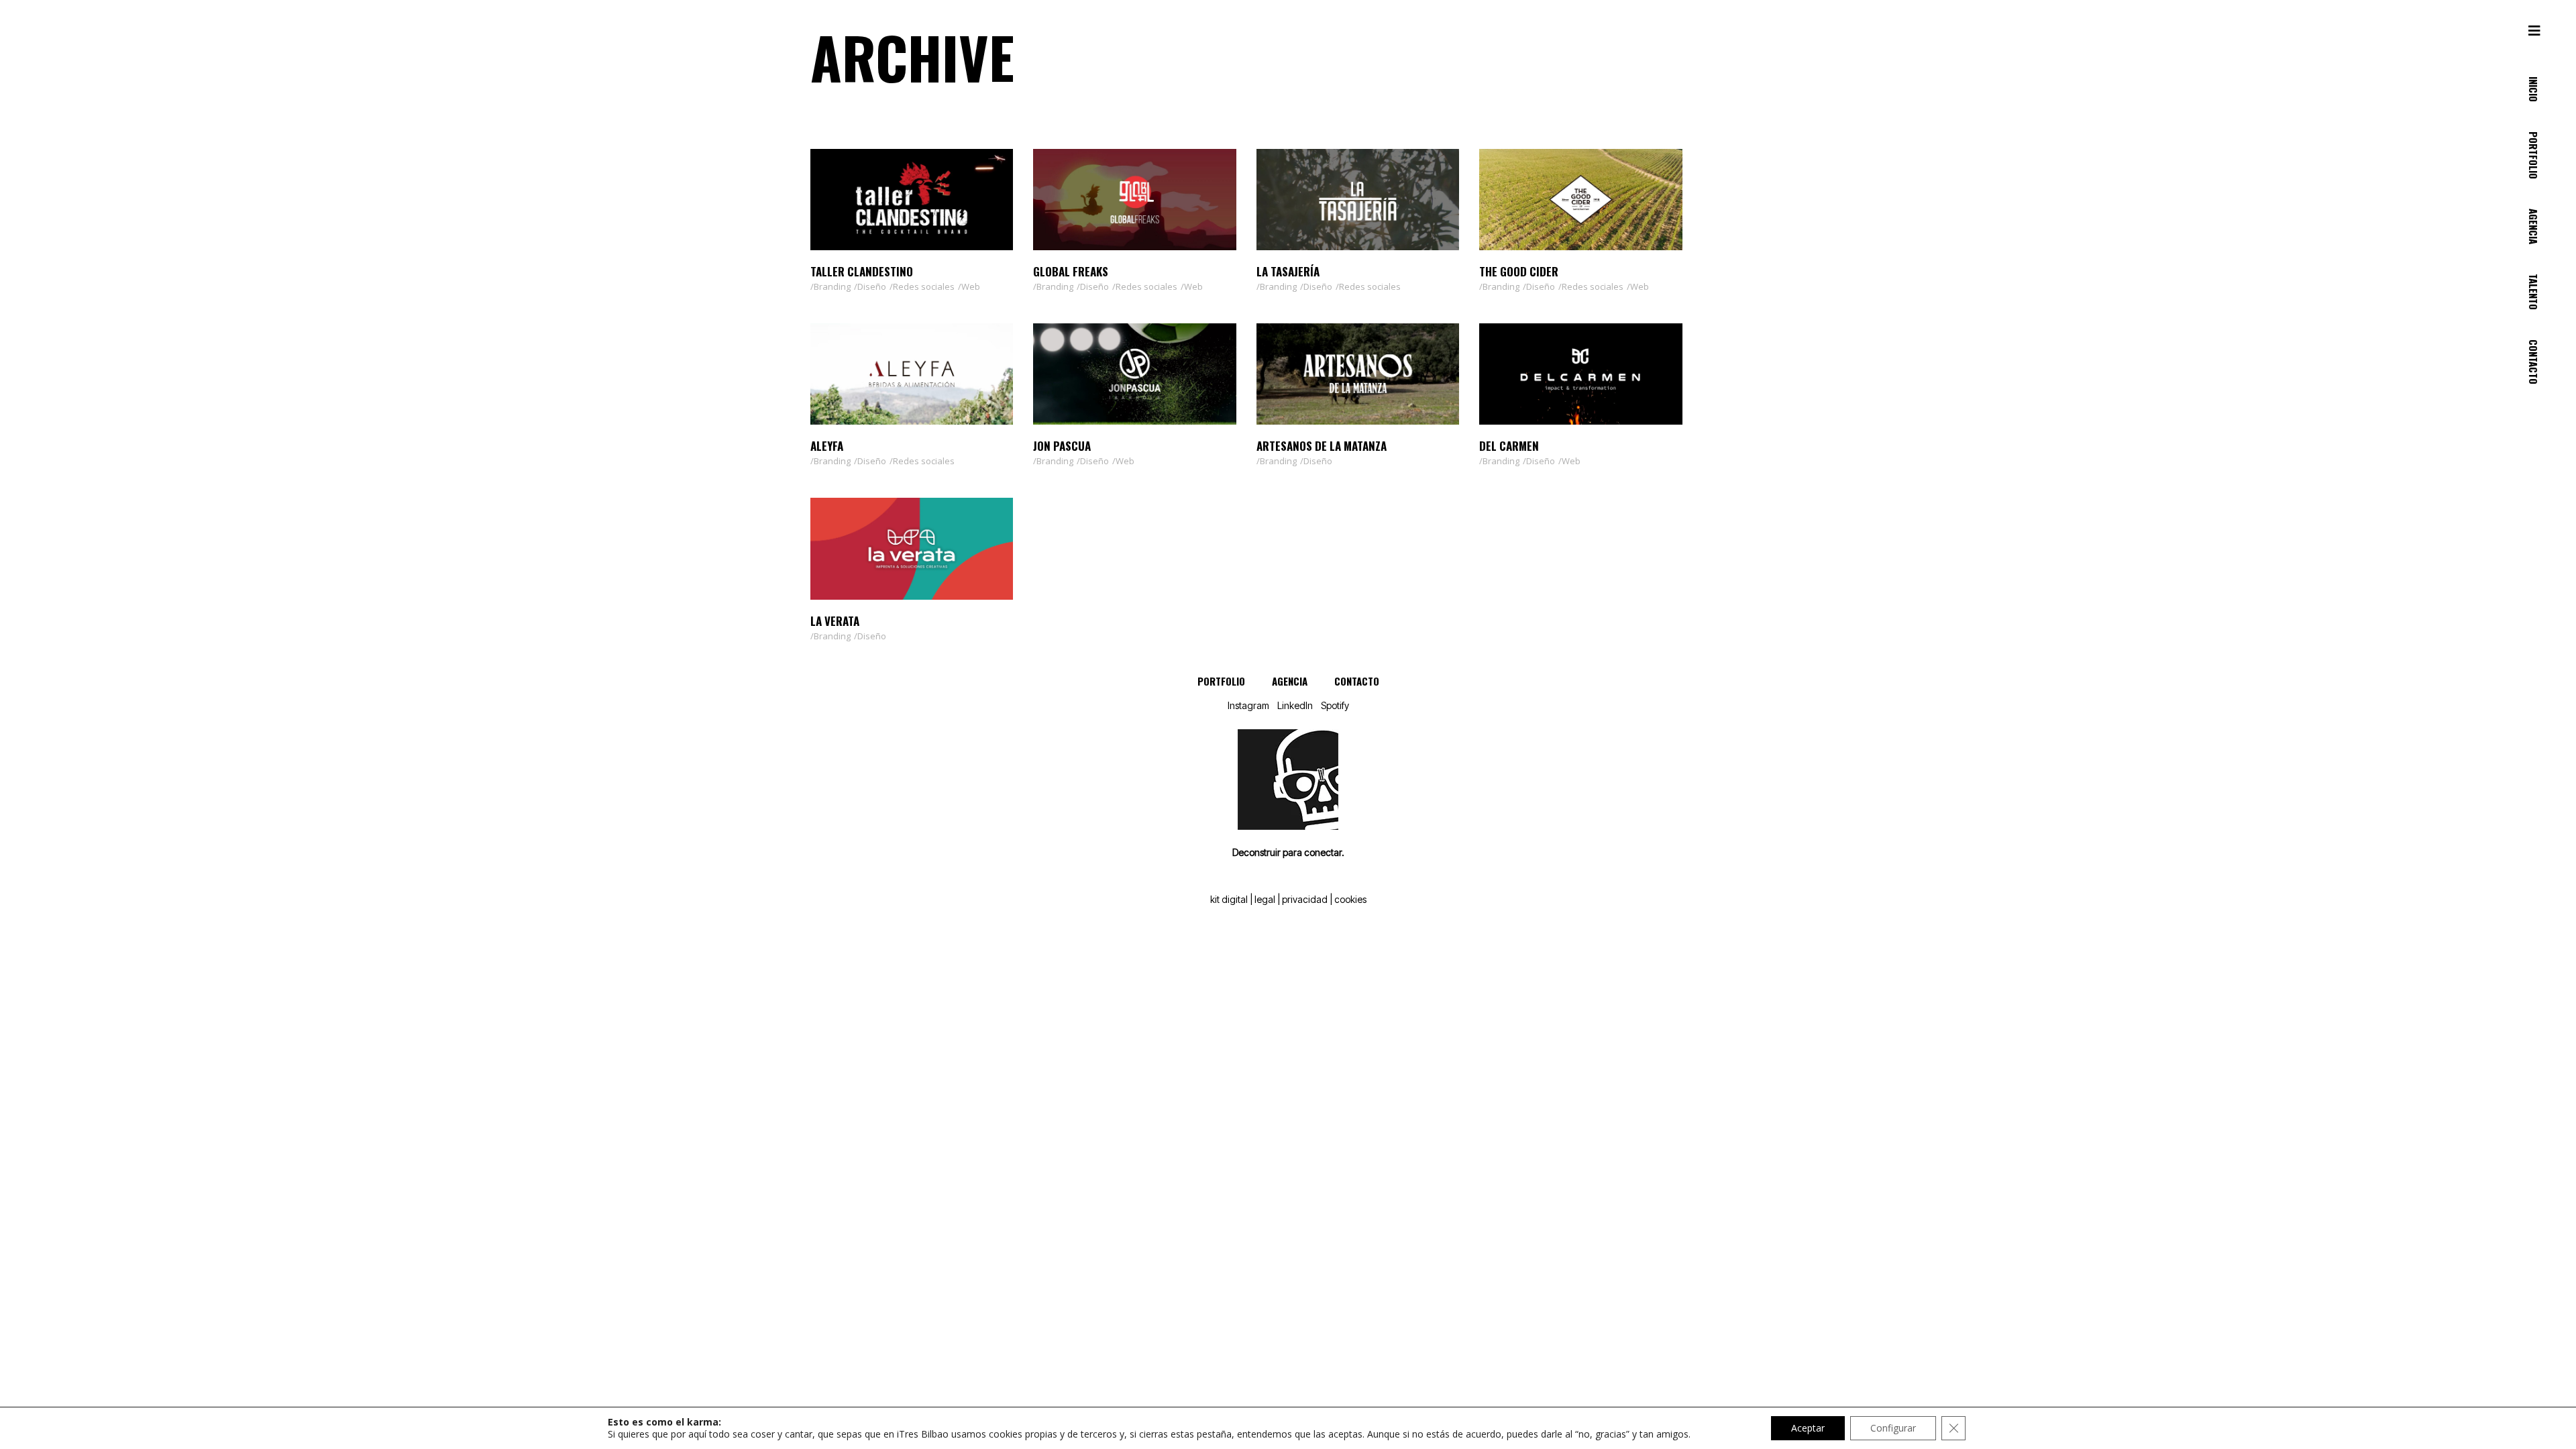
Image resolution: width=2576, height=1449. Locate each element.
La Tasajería (1288, 271)
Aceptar (1808, 1428)
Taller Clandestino (862, 271)
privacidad (1305, 899)
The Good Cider (1519, 271)
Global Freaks (1071, 271)
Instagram (1248, 705)
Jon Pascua (1062, 446)
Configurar (1893, 1428)
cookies (1350, 899)
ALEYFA (827, 446)
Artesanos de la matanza (1322, 446)
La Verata (835, 621)
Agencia (1290, 681)
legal (1265, 899)
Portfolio (1221, 681)
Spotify (1335, 705)
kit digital (1229, 899)
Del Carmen (1509, 446)
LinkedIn (1295, 705)
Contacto (1357, 681)
